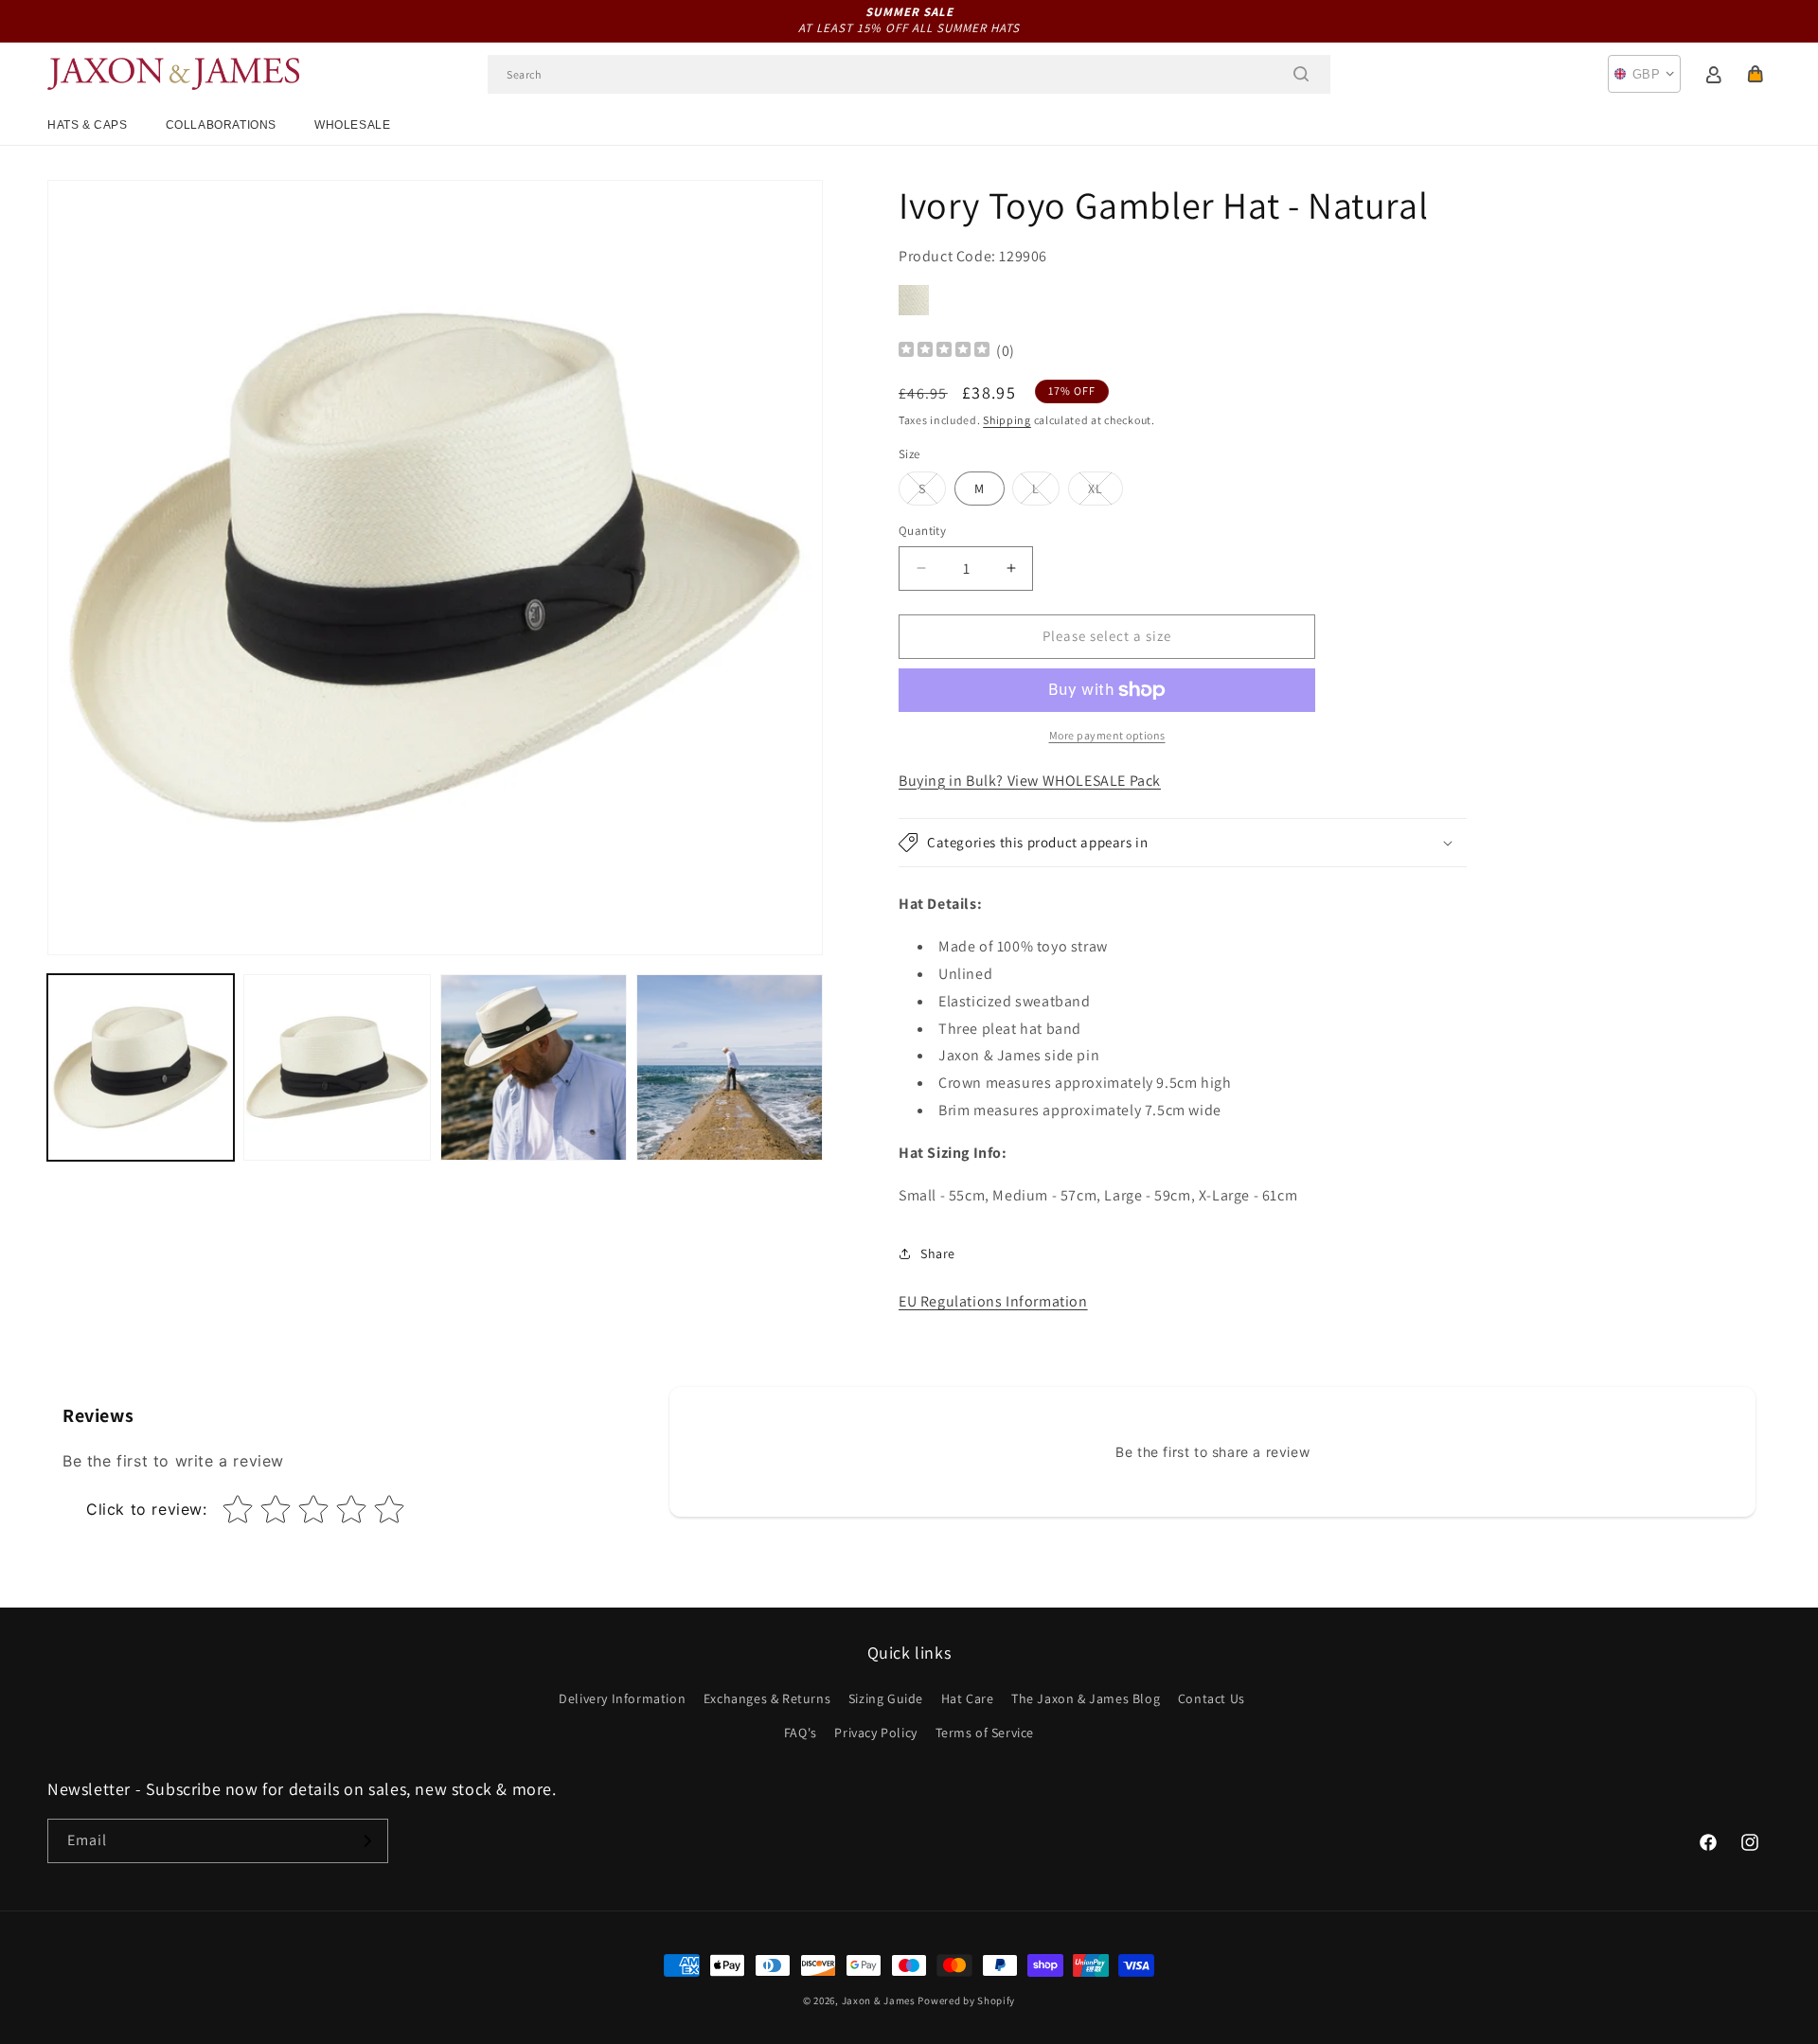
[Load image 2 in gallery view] (337, 1067)
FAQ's (801, 1733)
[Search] (1301, 74)
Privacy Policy (875, 1733)
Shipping (1007, 420)
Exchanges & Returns (767, 1698)
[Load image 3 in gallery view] (534, 1067)
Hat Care (968, 1698)
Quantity (922, 531)
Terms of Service (985, 1733)
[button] (1756, 74)
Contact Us (1212, 1698)
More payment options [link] (1107, 735)
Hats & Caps (88, 125)
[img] (944, 352)
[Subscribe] (366, 1841)
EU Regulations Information (993, 1301)
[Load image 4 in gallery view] (730, 1067)
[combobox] (909, 74)
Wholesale (352, 125)
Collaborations (221, 125)
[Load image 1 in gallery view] (141, 1067)
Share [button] (938, 1253)
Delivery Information (622, 1698)
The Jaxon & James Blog (1086, 1698)
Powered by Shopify (966, 2000)
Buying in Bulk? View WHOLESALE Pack (1030, 781)
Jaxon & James (879, 2000)
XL (1105, 492)
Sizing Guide (886, 1698)
